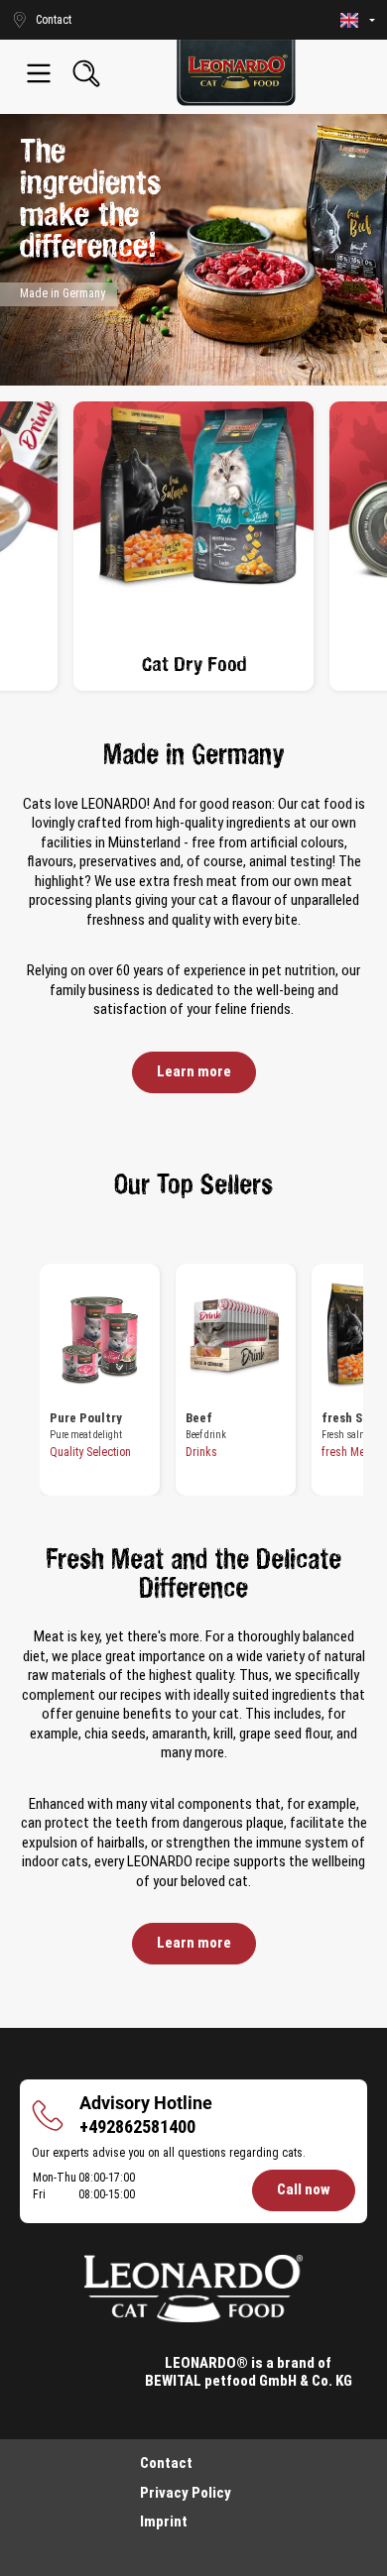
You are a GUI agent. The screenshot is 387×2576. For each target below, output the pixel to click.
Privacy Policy (186, 2493)
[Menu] (39, 73)
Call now (304, 2189)
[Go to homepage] (236, 73)
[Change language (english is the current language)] (358, 20)
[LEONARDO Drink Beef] (236, 1338)
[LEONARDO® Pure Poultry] (100, 1338)
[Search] (86, 73)
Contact (166, 2463)
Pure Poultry (86, 1418)
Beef (199, 1418)
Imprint (164, 2521)
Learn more (194, 1071)
